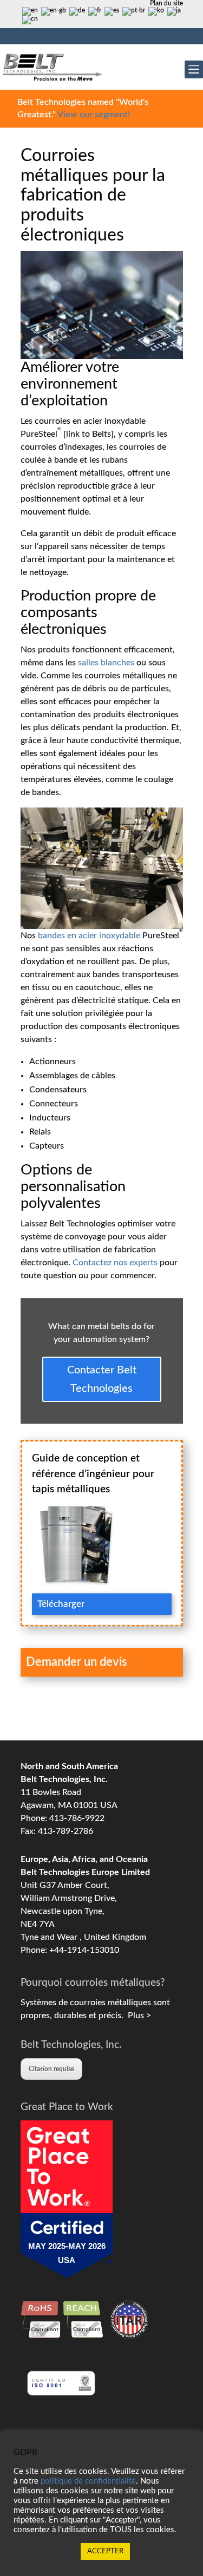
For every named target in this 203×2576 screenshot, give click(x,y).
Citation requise (51, 2069)
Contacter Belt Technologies (102, 1379)
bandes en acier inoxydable (89, 936)
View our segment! (94, 115)
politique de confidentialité (88, 2481)
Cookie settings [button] (44, 2551)
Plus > (137, 2016)
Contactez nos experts (116, 1263)
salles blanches (106, 663)
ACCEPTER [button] (105, 2551)
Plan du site (166, 3)
